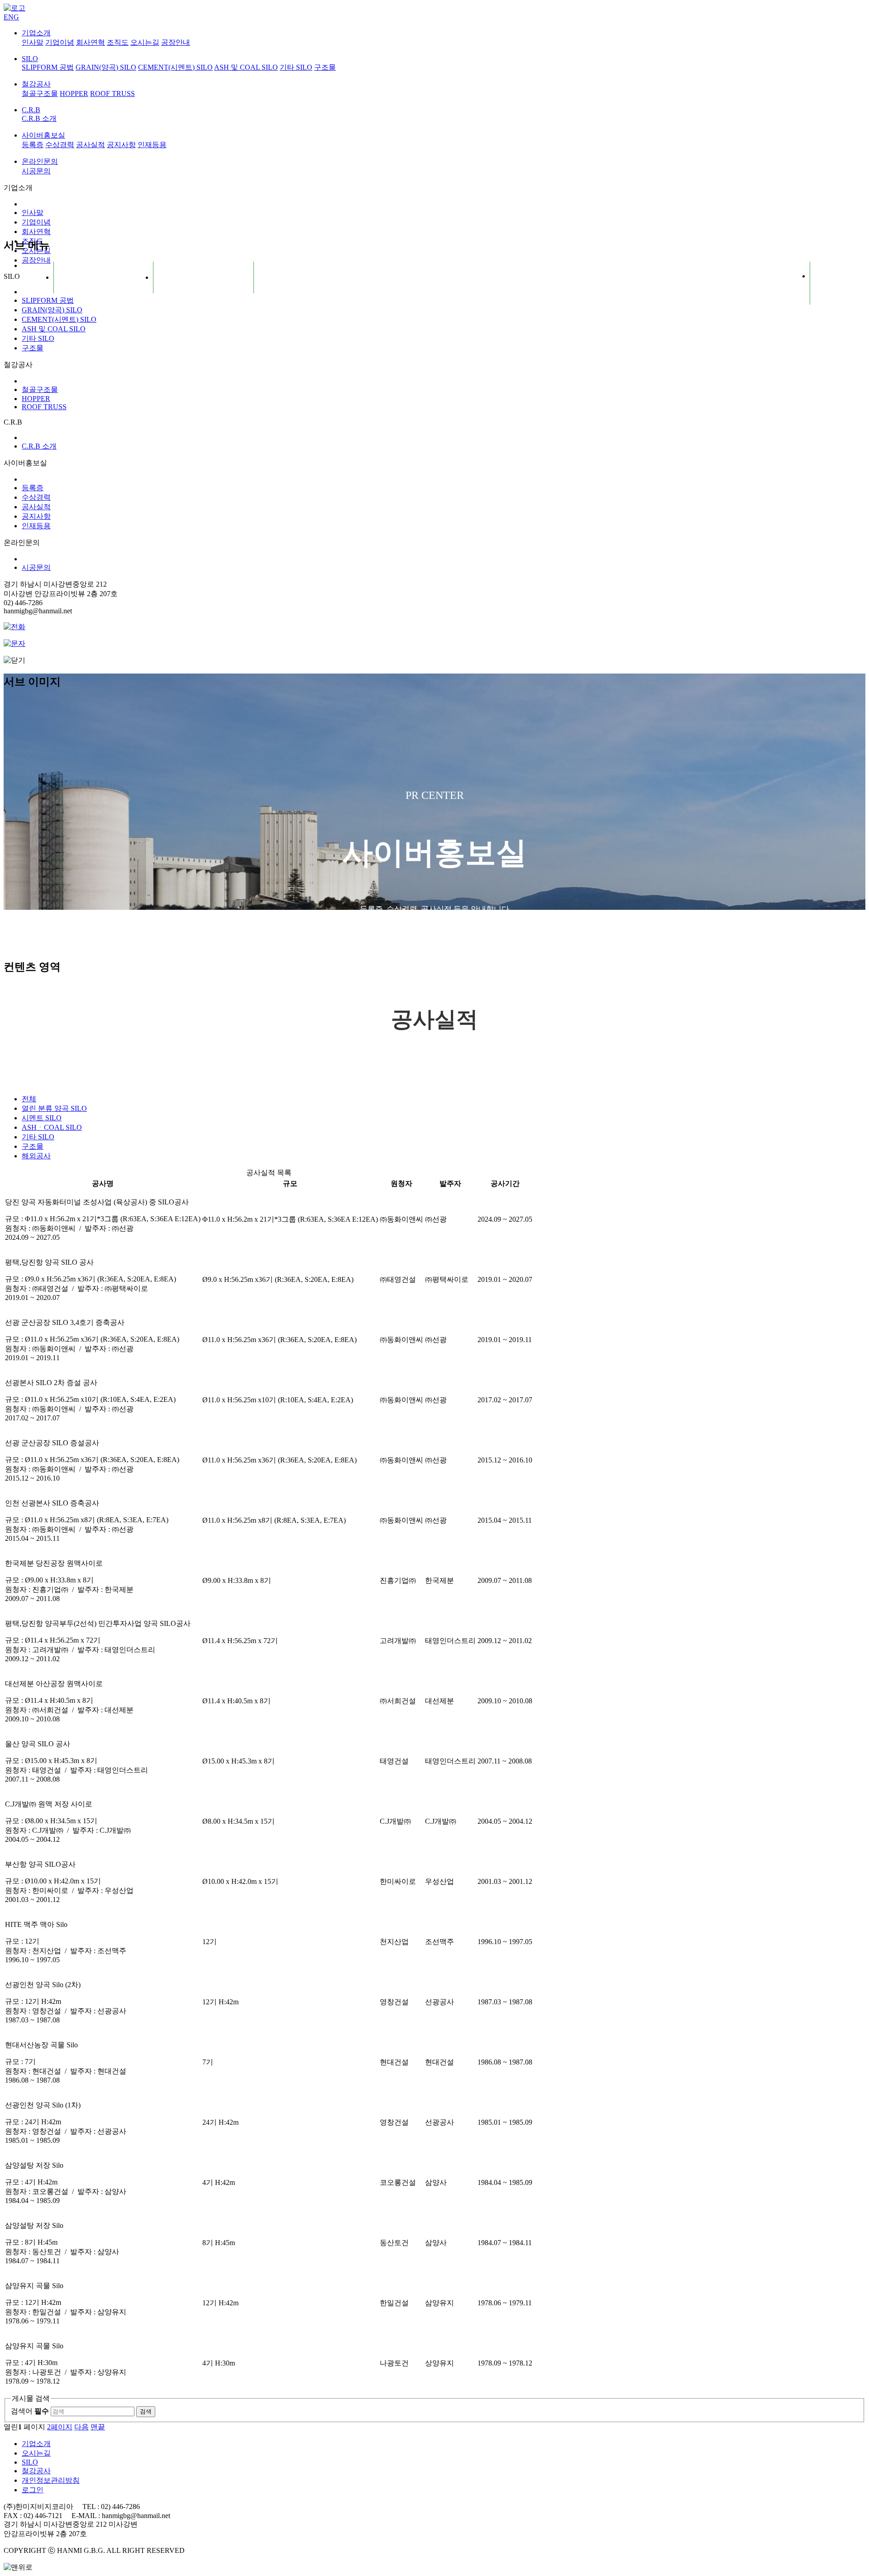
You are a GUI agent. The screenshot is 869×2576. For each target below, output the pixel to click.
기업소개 (36, 33)
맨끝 (98, 2427)
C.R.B (31, 110)
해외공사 (36, 1156)
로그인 (33, 2490)
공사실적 (91, 145)
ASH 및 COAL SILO (246, 67)
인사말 (33, 42)
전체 (29, 1099)
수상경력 (60, 145)
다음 (81, 2427)
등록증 (33, 145)
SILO (30, 59)
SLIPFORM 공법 (48, 67)
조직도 (118, 42)
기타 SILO (296, 67)
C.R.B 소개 (39, 118)
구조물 (325, 67)
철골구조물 (40, 93)
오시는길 (145, 42)
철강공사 (36, 84)
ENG (11, 17)
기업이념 (60, 42)
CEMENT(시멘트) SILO (175, 67)
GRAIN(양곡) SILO (106, 67)
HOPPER (74, 93)
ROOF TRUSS (112, 93)
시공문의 (36, 171)
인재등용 (152, 145)
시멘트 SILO (42, 1118)
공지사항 (121, 145)
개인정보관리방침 (51, 2480)
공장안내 (176, 42)
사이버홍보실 (43, 135)
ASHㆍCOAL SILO (52, 1127)
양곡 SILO (54, 1108)
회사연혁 (91, 42)
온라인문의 (40, 161)
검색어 (30, 2411)
